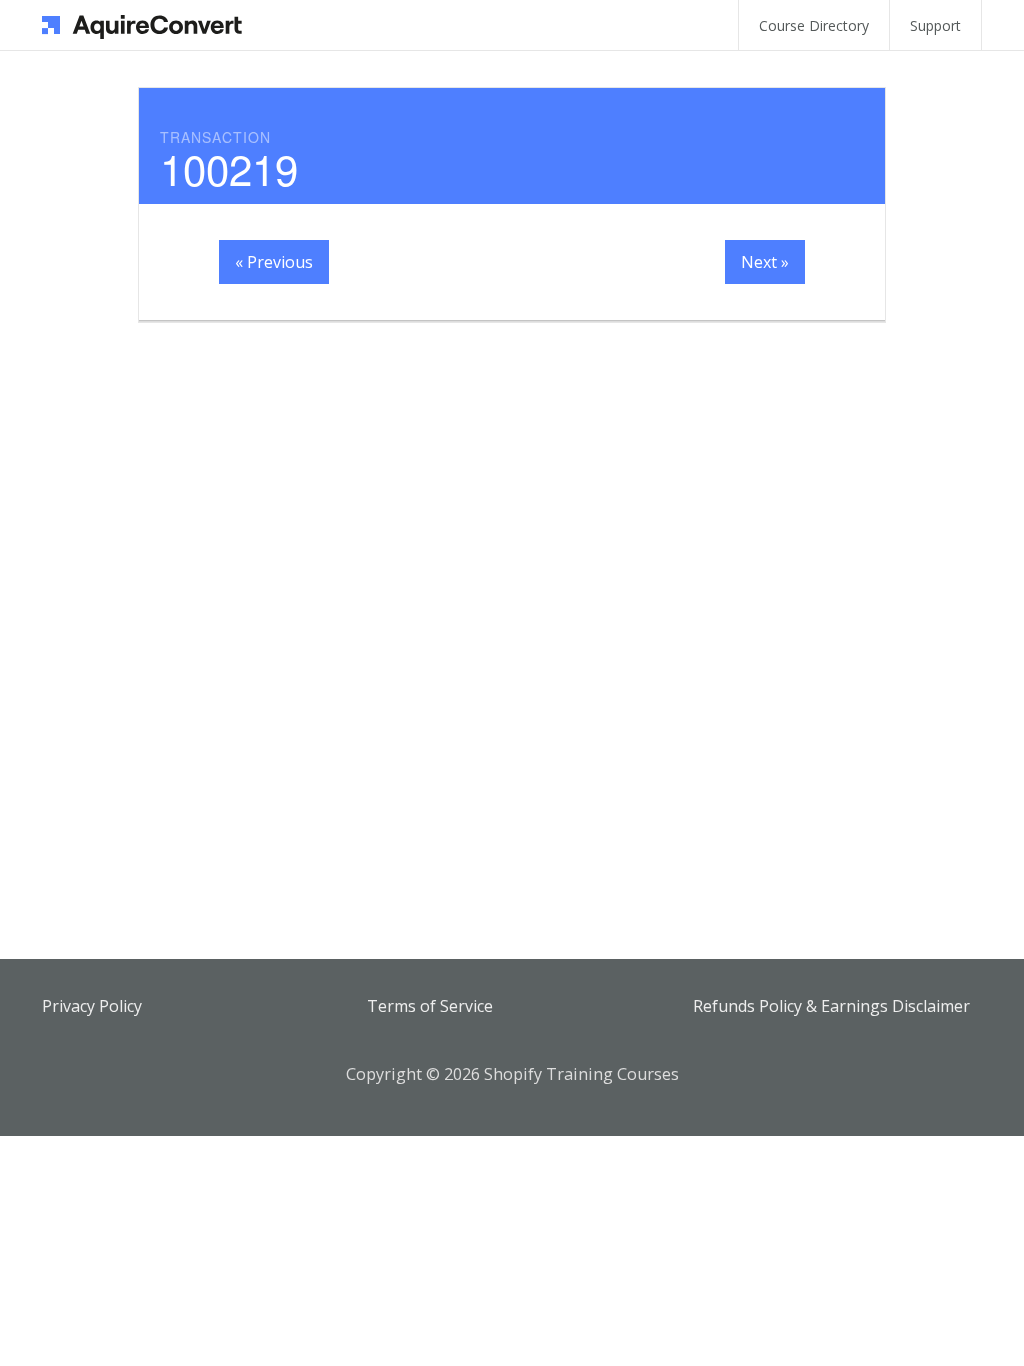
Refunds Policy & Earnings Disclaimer (831, 1006)
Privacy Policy (92, 1006)
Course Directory (814, 25)
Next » (765, 262)
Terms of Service (430, 1006)
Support (935, 25)
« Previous (274, 262)
